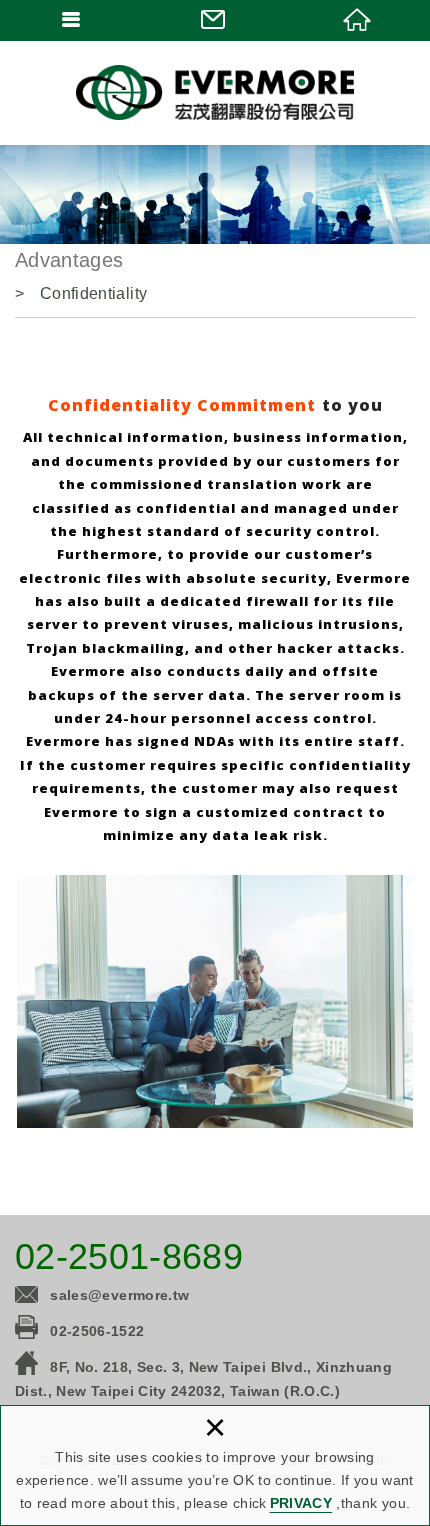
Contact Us (214, 20)
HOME (358, 20)
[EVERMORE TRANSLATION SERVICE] (215, 92)
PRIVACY (301, 1503)
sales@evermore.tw (119, 1295)
